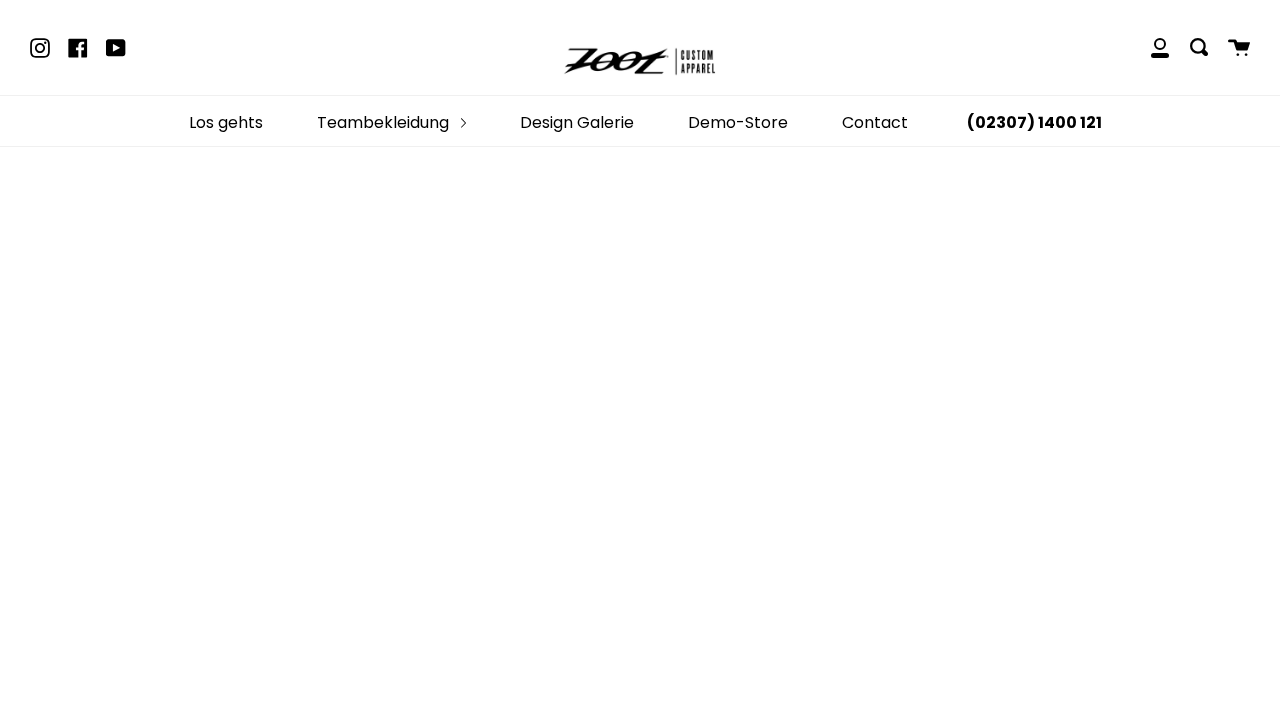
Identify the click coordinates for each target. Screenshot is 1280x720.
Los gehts (226, 122)
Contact (875, 122)
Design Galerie (577, 122)
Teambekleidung (385, 122)
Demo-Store (738, 122)
